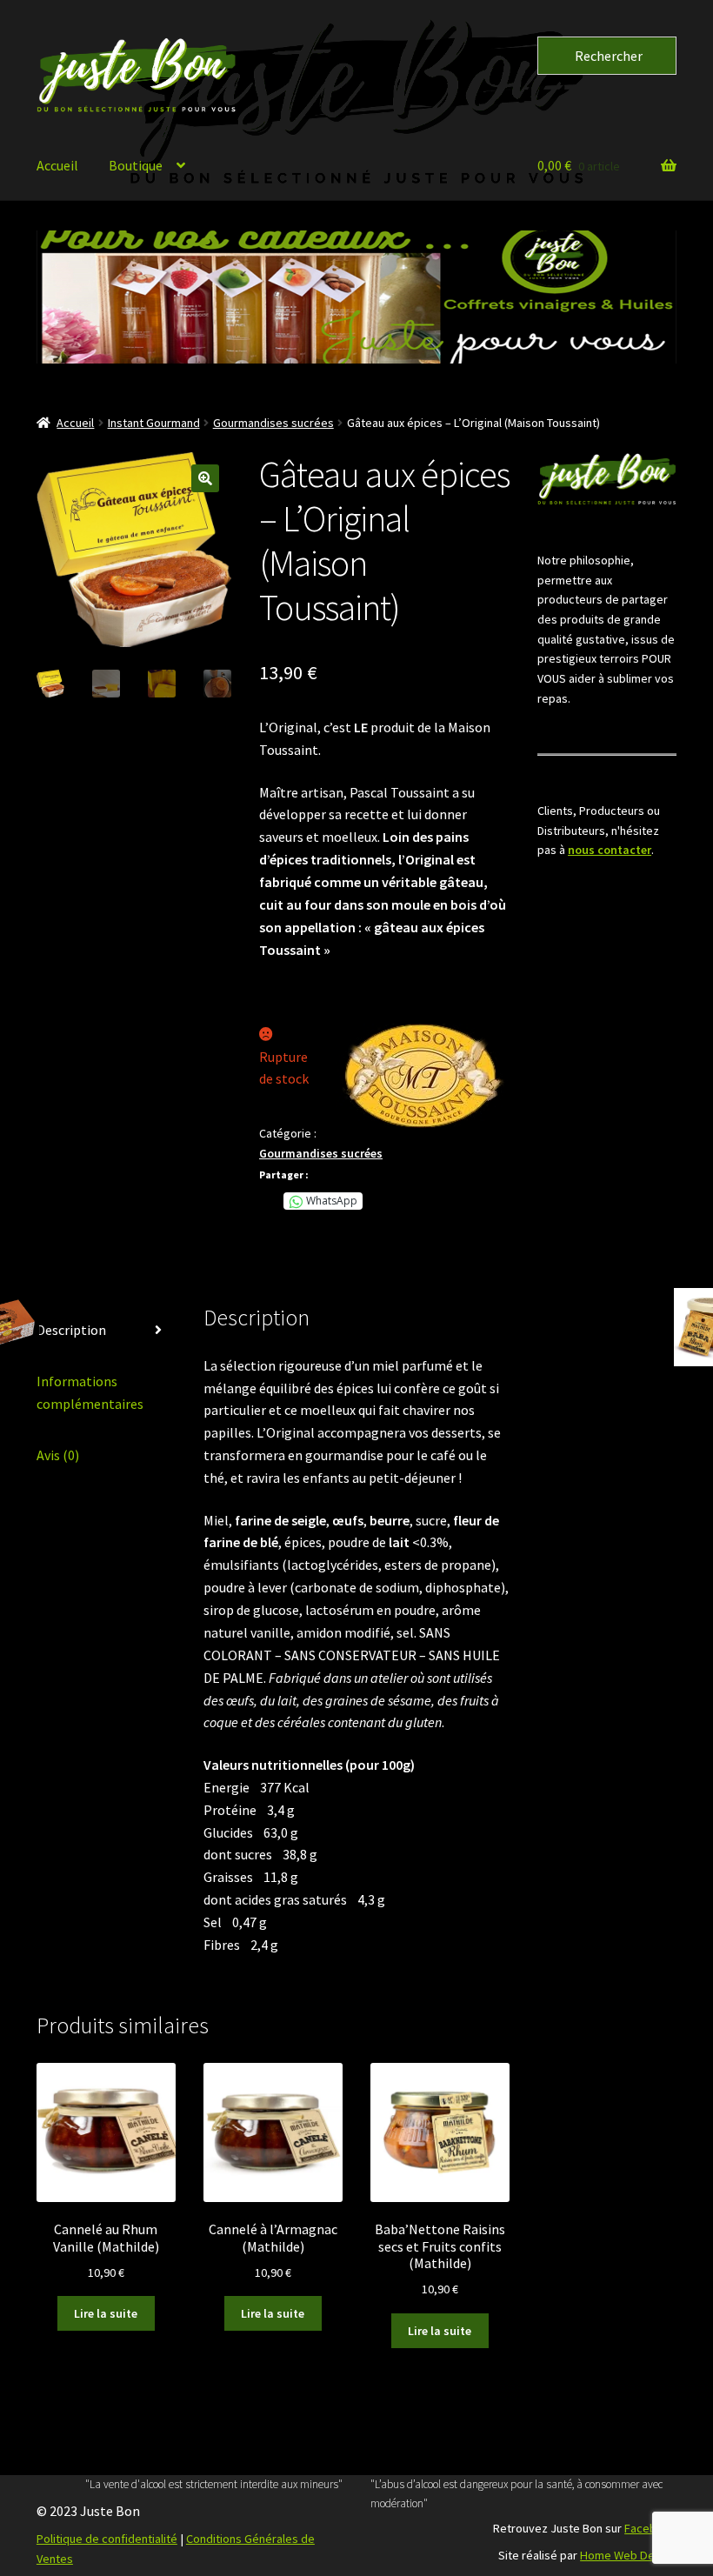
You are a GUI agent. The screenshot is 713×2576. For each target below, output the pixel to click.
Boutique (136, 165)
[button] (359, 297)
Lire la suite (106, 2313)
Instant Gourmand (154, 423)
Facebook (650, 2528)
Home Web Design (628, 2555)
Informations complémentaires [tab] (90, 1392)
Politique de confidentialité (107, 2539)
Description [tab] (71, 1330)
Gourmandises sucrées (273, 423)
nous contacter (610, 850)
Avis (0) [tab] (58, 1455)
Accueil (57, 165)
